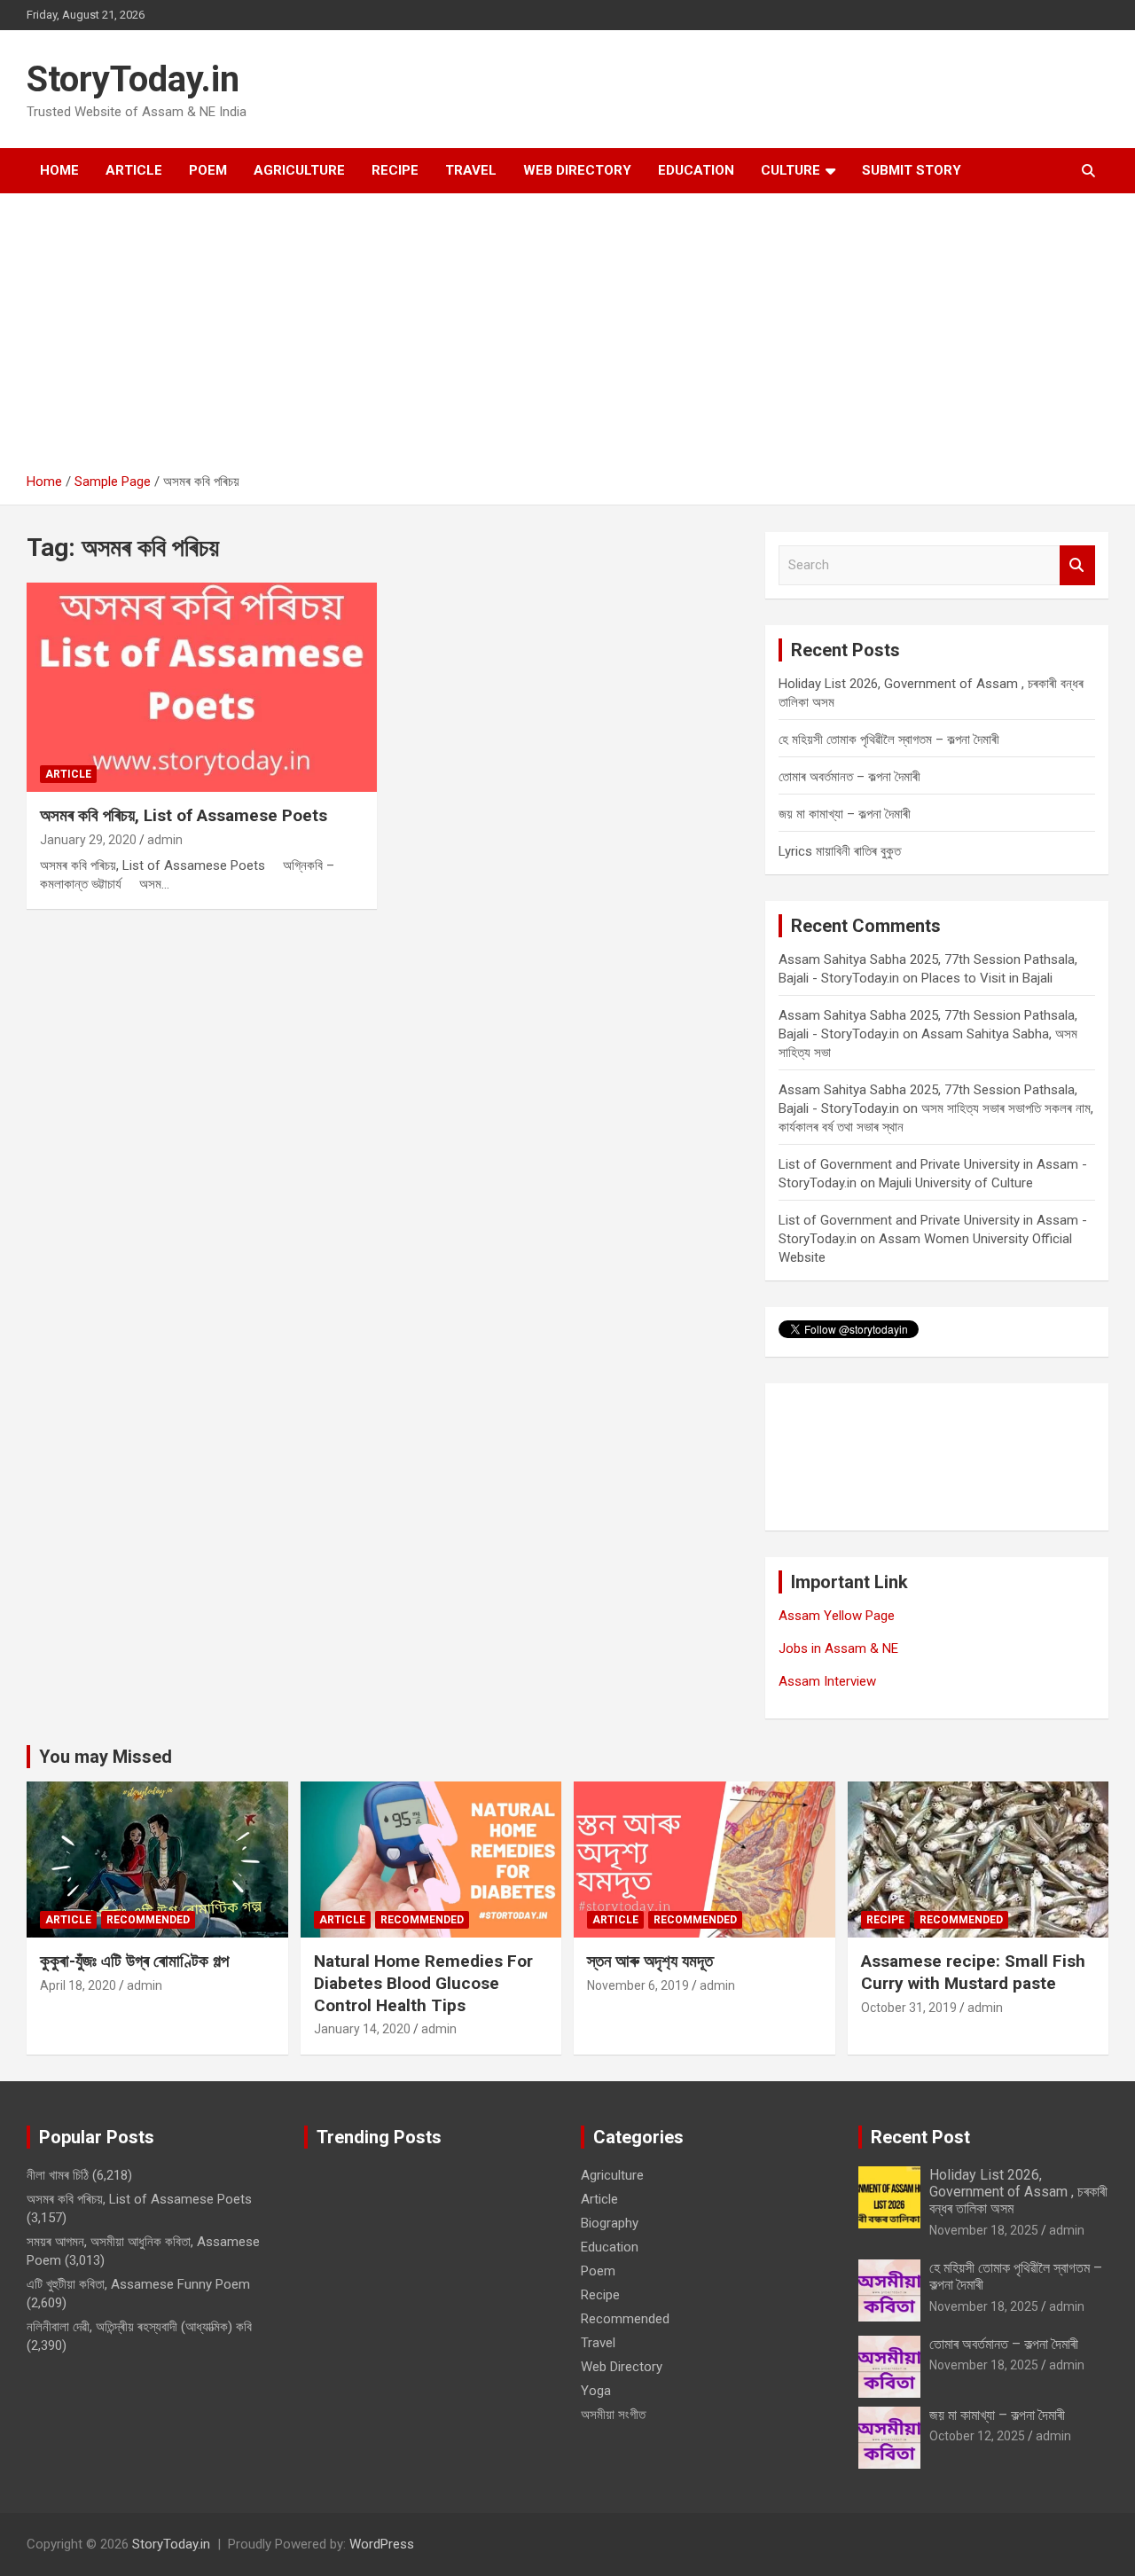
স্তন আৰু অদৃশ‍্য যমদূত (650, 1961)
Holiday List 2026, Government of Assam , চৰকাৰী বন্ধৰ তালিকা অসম (1018, 2192)
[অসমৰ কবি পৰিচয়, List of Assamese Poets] (202, 687)
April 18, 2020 (78, 1985)
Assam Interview (827, 1681)
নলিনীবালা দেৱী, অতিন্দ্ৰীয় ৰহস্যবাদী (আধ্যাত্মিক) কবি (139, 2327)
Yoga (596, 2391)
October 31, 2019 (909, 2008)
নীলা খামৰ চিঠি (58, 2175)
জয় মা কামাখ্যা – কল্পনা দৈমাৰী (845, 814)
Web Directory (577, 170)
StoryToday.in (133, 79)
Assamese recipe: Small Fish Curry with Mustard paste (973, 1972)
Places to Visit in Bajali (987, 978)
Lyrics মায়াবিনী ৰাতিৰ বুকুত (840, 851)
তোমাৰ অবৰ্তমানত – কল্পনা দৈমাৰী (849, 777)
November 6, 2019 (638, 1985)
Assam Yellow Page (837, 1616)
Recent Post (920, 2137)
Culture (791, 170)
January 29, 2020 (88, 840)
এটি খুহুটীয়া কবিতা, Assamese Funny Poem (138, 2284)
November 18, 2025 (984, 2230)
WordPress (382, 2544)
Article (134, 170)
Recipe (395, 170)
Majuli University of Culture (956, 1183)
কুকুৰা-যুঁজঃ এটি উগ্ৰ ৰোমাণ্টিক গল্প (134, 1961)
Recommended (148, 1920)
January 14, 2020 (362, 2029)
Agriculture (299, 170)
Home (59, 170)
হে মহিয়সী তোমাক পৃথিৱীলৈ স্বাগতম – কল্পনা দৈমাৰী (889, 740)
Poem (208, 170)
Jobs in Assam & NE (838, 1648)
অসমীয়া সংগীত (613, 2415)
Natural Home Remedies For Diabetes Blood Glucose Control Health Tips (423, 1983)
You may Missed (106, 1757)
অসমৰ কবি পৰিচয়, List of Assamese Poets (184, 815)
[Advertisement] (567, 340)
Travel (471, 170)
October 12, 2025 (977, 2436)
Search (1077, 565)
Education (696, 170)
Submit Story (912, 170)
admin (165, 840)
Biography (610, 2223)
